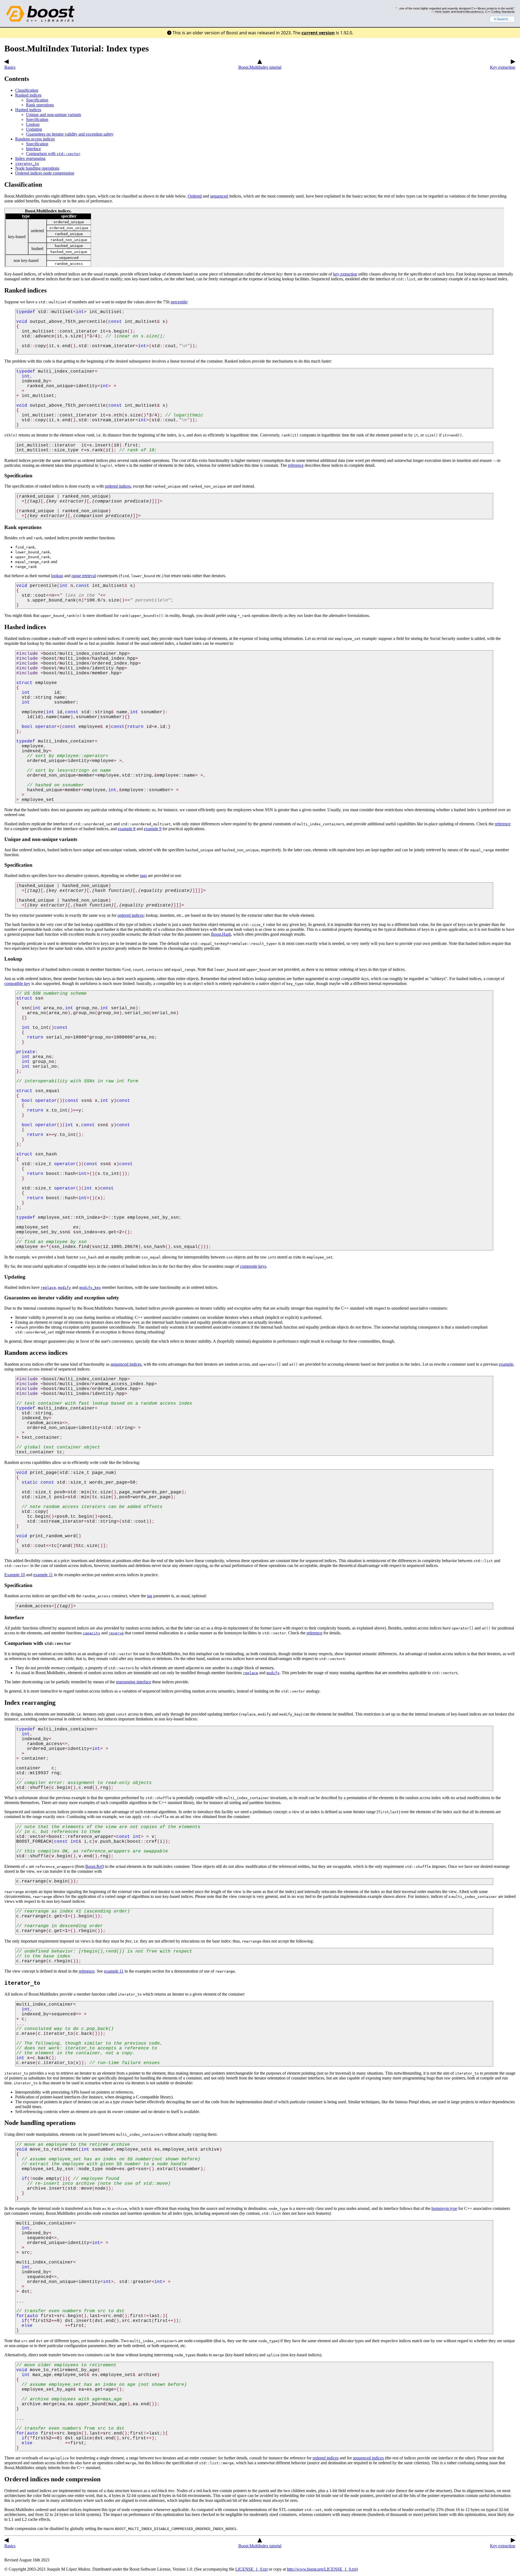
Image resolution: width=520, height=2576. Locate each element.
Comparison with (53, 154)
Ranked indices (28, 95)
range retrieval (84, 576)
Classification (27, 90)
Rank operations (40, 105)
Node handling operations (37, 168)
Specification (37, 100)
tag (150, 1596)
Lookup (33, 124)
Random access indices (35, 139)
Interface (33, 149)
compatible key (17, 983)
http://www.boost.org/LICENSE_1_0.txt (322, 2569)
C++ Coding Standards (500, 12)
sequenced (219, 196)
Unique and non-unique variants (53, 115)
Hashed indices (28, 110)
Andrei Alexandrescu (470, 12)
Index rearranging (30, 158)
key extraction (345, 274)
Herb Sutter (443, 12)
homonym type (444, 2208)
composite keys (253, 1266)
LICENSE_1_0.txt (251, 2569)
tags (143, 875)
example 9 (153, 829)
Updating (34, 129)
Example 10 (15, 1575)
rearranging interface (134, 1682)
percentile (179, 302)
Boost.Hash (221, 934)
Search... (504, 19)
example (506, 1364)
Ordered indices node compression (45, 173)
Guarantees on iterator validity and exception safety (70, 134)
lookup (57, 576)
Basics (10, 67)
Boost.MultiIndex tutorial (260, 67)
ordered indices (118, 486)
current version (318, 33)
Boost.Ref (94, 1866)
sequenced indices (126, 1364)
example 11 (43, 1575)
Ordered (195, 196)
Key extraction (503, 67)
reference (296, 465)
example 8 (127, 829)
